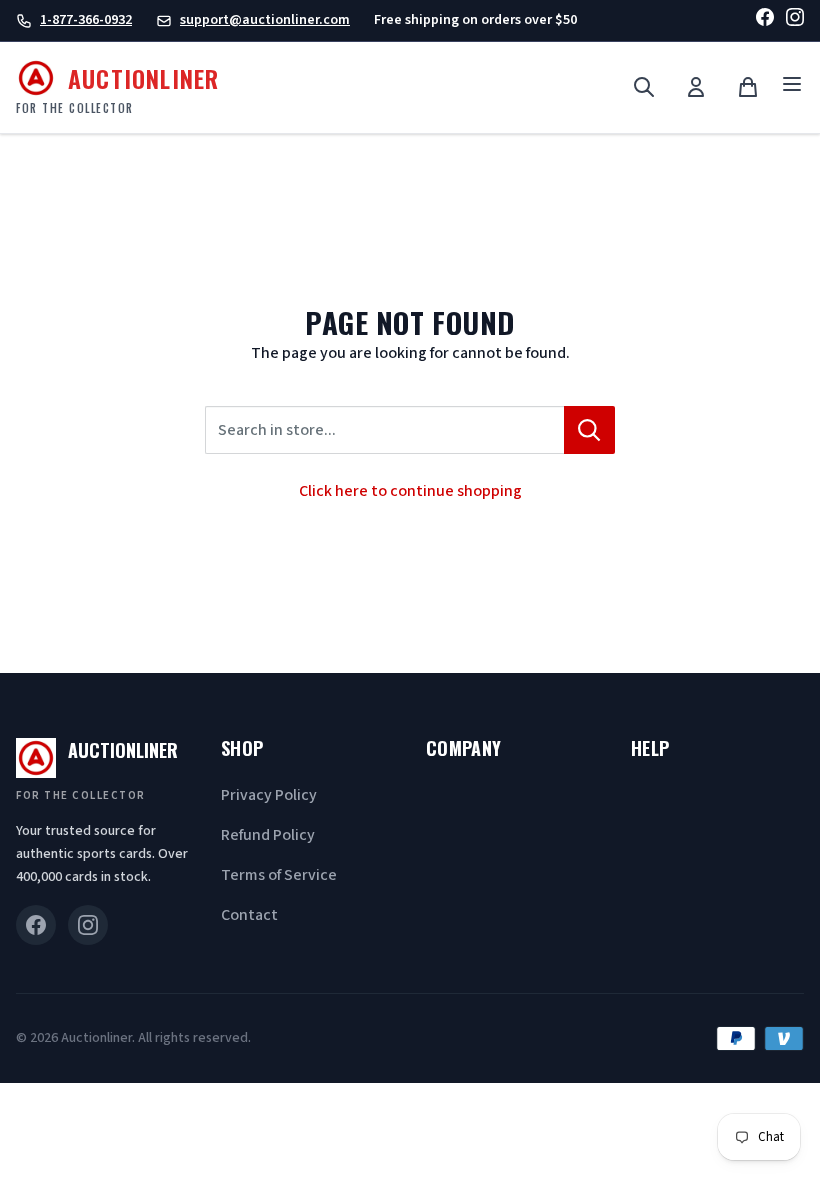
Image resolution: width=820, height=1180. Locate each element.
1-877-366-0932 (86, 20)
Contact (249, 915)
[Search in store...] (589, 430)
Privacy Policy (269, 795)
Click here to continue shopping (410, 491)
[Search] (644, 87)
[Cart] (748, 87)
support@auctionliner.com (265, 20)
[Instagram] (795, 20)
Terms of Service (279, 875)
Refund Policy (268, 835)
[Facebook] (765, 20)
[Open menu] (792, 87)
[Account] (696, 87)
